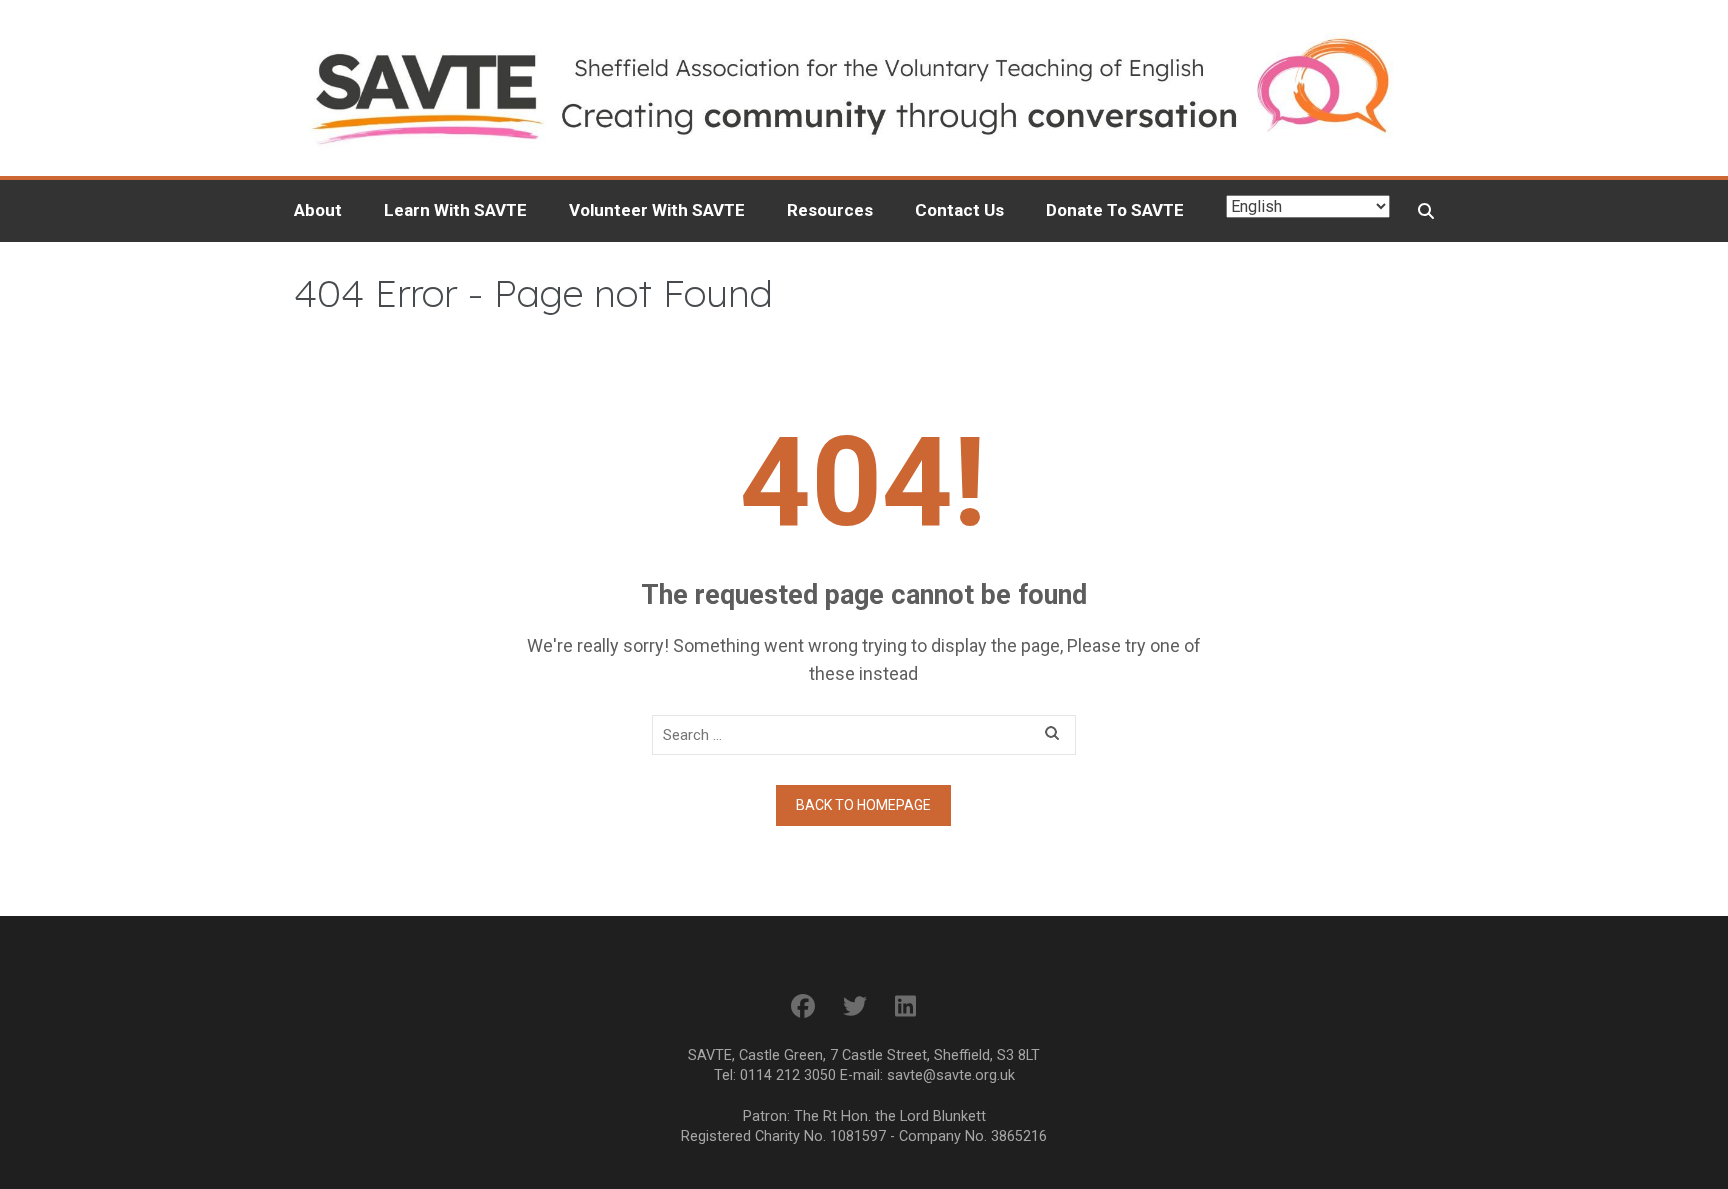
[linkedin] (905, 1007)
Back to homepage (863, 805)
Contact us (959, 210)
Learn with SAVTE (455, 210)
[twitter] (855, 1007)
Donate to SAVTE (1115, 210)
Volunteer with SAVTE (657, 210)
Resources (830, 210)
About (318, 210)
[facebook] (803, 1007)
